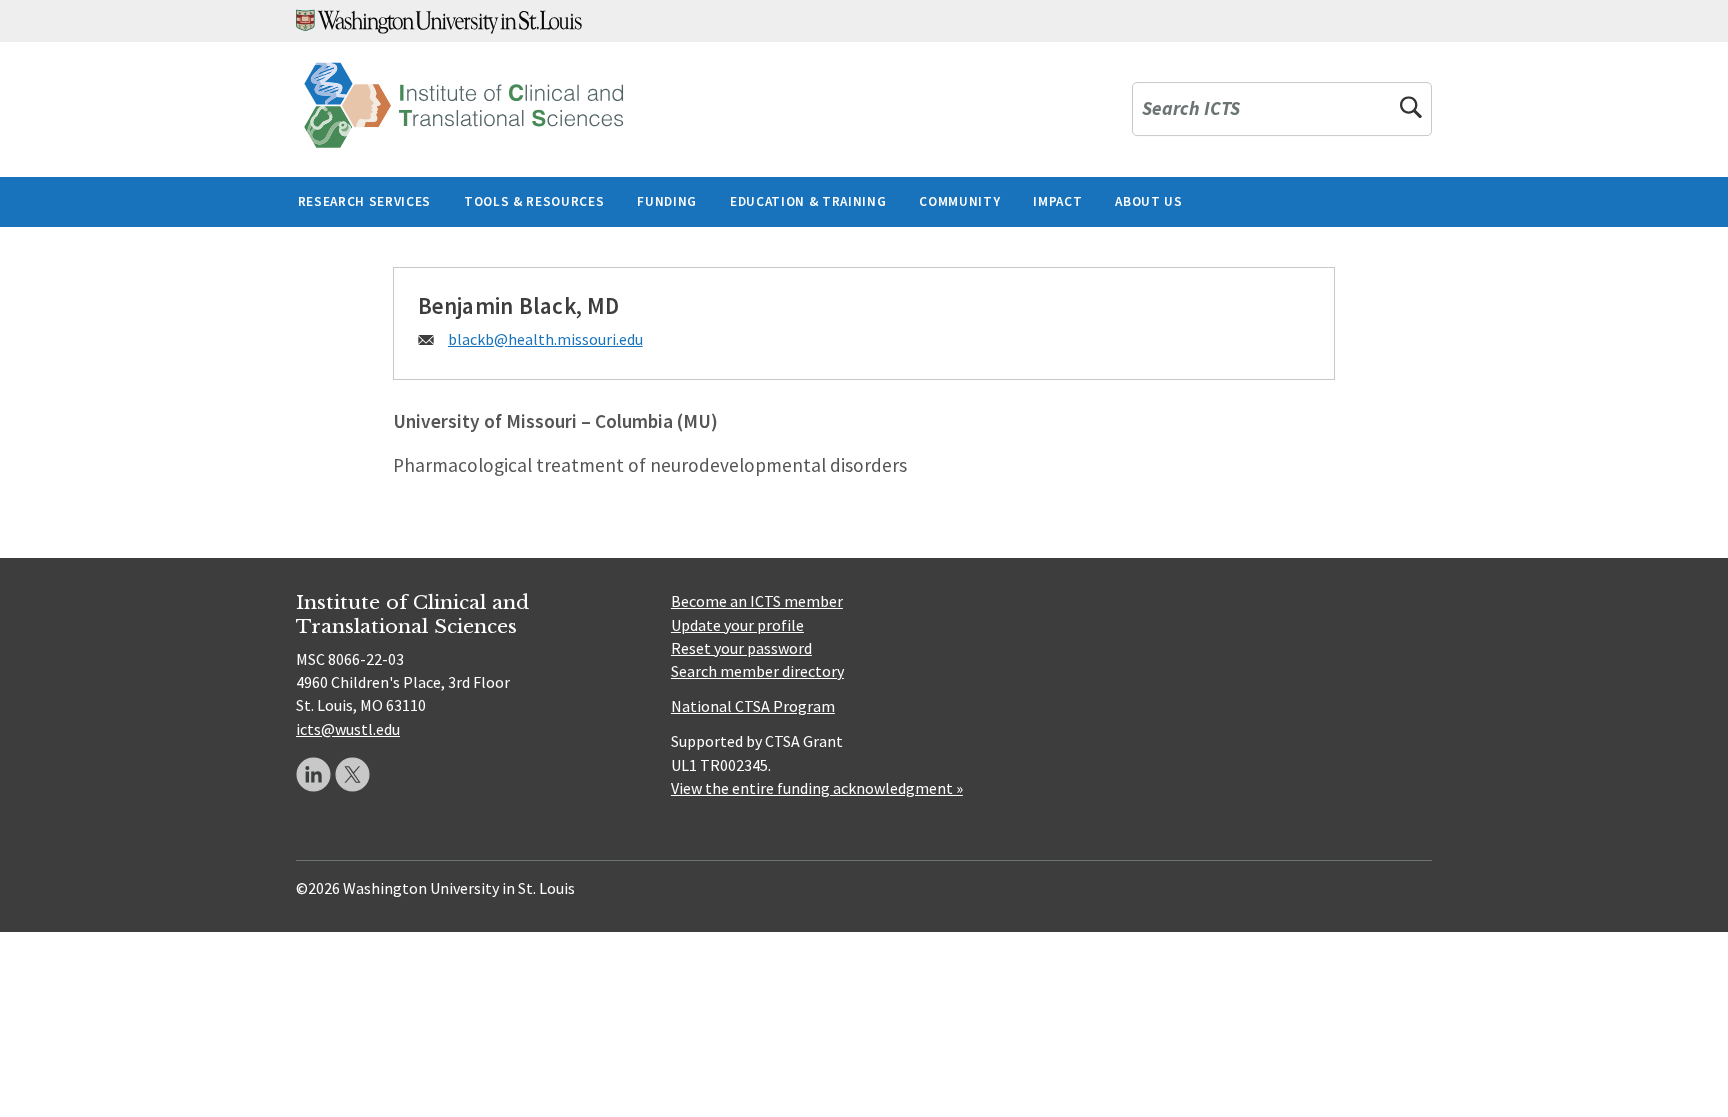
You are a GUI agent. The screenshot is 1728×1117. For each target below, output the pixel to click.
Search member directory (757, 671)
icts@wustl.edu (348, 729)
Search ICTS (1191, 109)
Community (959, 201)
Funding (667, 201)
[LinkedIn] (313, 774)
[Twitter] (352, 774)
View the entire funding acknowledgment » (817, 788)
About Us (1148, 201)
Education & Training (808, 201)
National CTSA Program (753, 706)
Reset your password (741, 648)
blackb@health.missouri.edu (545, 339)
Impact (1057, 201)
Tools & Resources (534, 201)
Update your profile (737, 625)
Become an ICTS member (757, 601)
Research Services (364, 201)
